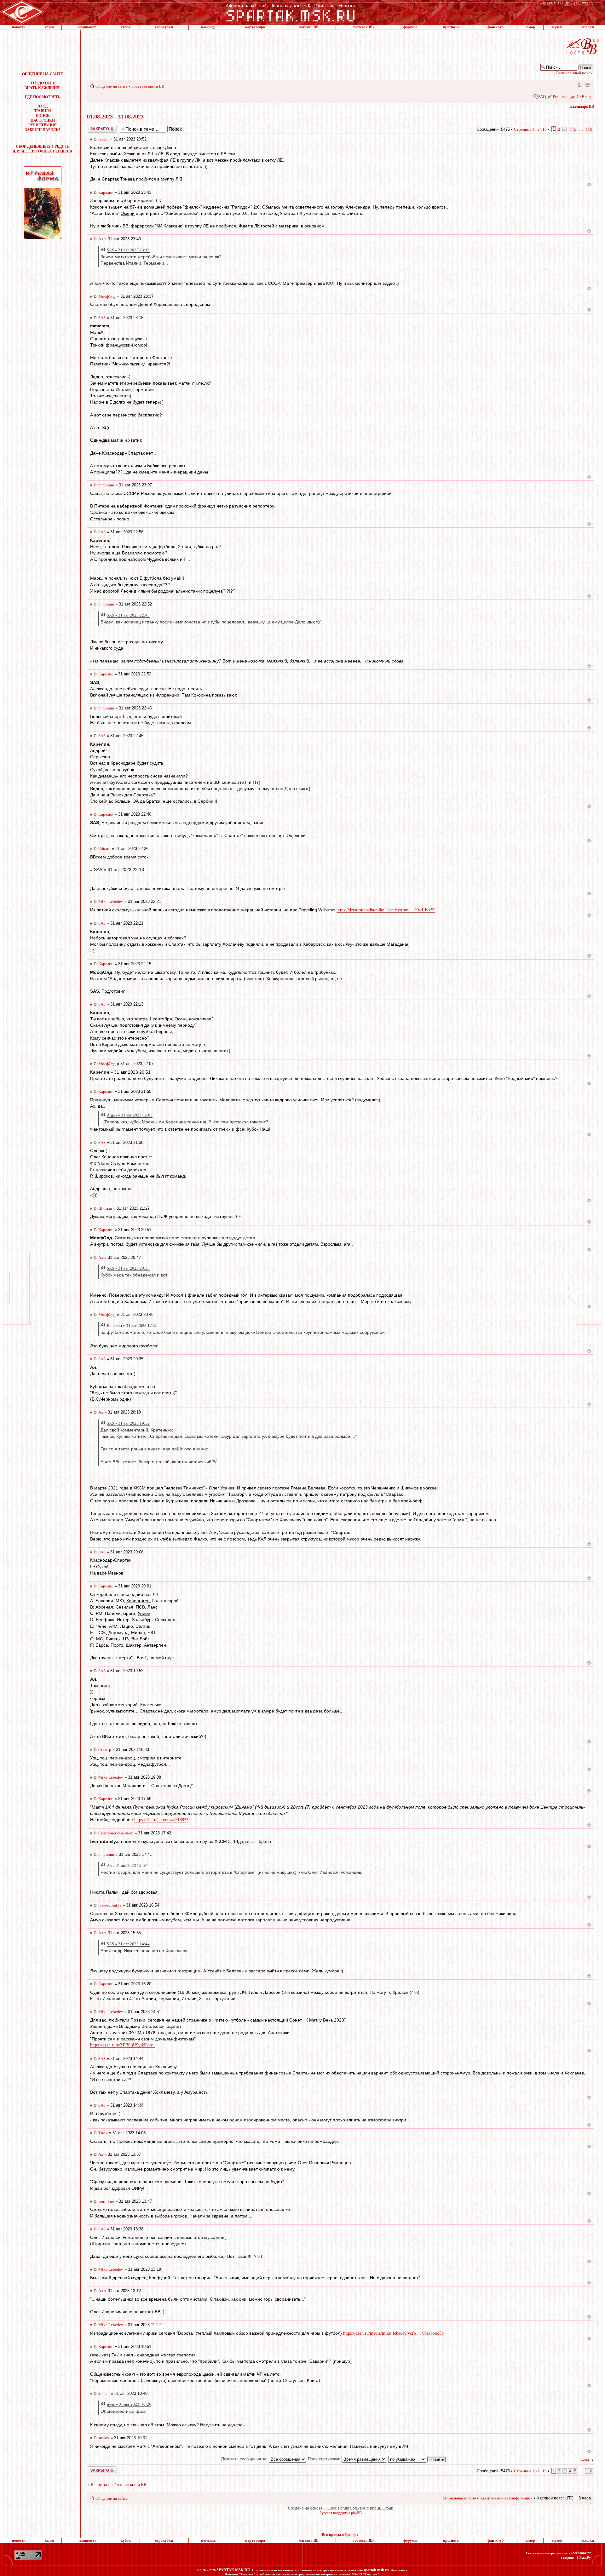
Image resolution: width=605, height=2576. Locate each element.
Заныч (104, 2393)
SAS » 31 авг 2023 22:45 (128, 615)
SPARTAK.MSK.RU (233, 2570)
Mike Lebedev (111, 901)
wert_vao (106, 2201)
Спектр (105, 1750)
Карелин (106, 192)
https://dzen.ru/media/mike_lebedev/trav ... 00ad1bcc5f (386, 910)
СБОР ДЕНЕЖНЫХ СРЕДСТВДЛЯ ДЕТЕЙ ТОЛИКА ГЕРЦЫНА (43, 149)
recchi (104, 139)
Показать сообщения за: (245, 2459)
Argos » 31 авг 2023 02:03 (130, 1115)
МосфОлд (107, 296)
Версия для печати (587, 84)
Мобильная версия (579, 84)
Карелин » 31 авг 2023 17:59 (132, 1325)
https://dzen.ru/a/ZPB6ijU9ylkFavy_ (123, 2045)
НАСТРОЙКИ (43, 120)
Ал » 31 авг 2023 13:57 (127, 1865)
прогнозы (451, 27)
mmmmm (106, 485)
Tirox (103, 2133)
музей (557, 27)
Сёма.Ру (584, 2558)
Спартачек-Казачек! (116, 1833)
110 (589, 129)
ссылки (588, 27)
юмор (530, 27)
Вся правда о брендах (340, 2535)
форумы (410, 27)
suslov (104, 2438)
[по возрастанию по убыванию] (417, 2459)
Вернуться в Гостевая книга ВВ (119, 2484)
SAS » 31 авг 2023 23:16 (128, 250)
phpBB (329, 2508)
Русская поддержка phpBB (341, 2513)
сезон (49, 27)
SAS (102, 318)
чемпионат (87, 27)
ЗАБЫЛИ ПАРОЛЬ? (43, 130)
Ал (101, 239)
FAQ (542, 97)
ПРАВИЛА (43, 111)
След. (585, 2459)
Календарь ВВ (582, 106)
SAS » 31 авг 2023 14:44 (128, 1944)
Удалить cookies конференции (506, 2498)
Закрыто (94, 127)
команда (208, 27)
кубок (126, 27)
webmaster (582, 2553)
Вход (586, 97)
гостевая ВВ (363, 27)
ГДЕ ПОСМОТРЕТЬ (43, 97)
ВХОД (43, 106)
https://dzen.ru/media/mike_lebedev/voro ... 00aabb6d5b (393, 2333)
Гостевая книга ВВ (148, 86)
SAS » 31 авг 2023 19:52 (128, 1423)
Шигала (105, 1208)
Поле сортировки (325, 2459)
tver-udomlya (110, 1905)
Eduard (104, 849)
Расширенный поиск (574, 73)
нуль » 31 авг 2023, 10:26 (129, 2404)
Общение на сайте (112, 86)
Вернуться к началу (589, 184)
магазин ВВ (309, 27)
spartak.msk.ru (376, 2570)
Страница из (530, 129)
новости (19, 27)
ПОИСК (43, 116)
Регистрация (564, 97)
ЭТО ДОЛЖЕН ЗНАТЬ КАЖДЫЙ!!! (43, 86)
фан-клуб (496, 27)
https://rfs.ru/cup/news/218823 (161, 1820)
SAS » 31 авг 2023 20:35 (128, 1268)
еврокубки (164, 27)
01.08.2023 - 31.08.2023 (115, 117)
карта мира (255, 27)
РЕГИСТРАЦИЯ (43, 125)
